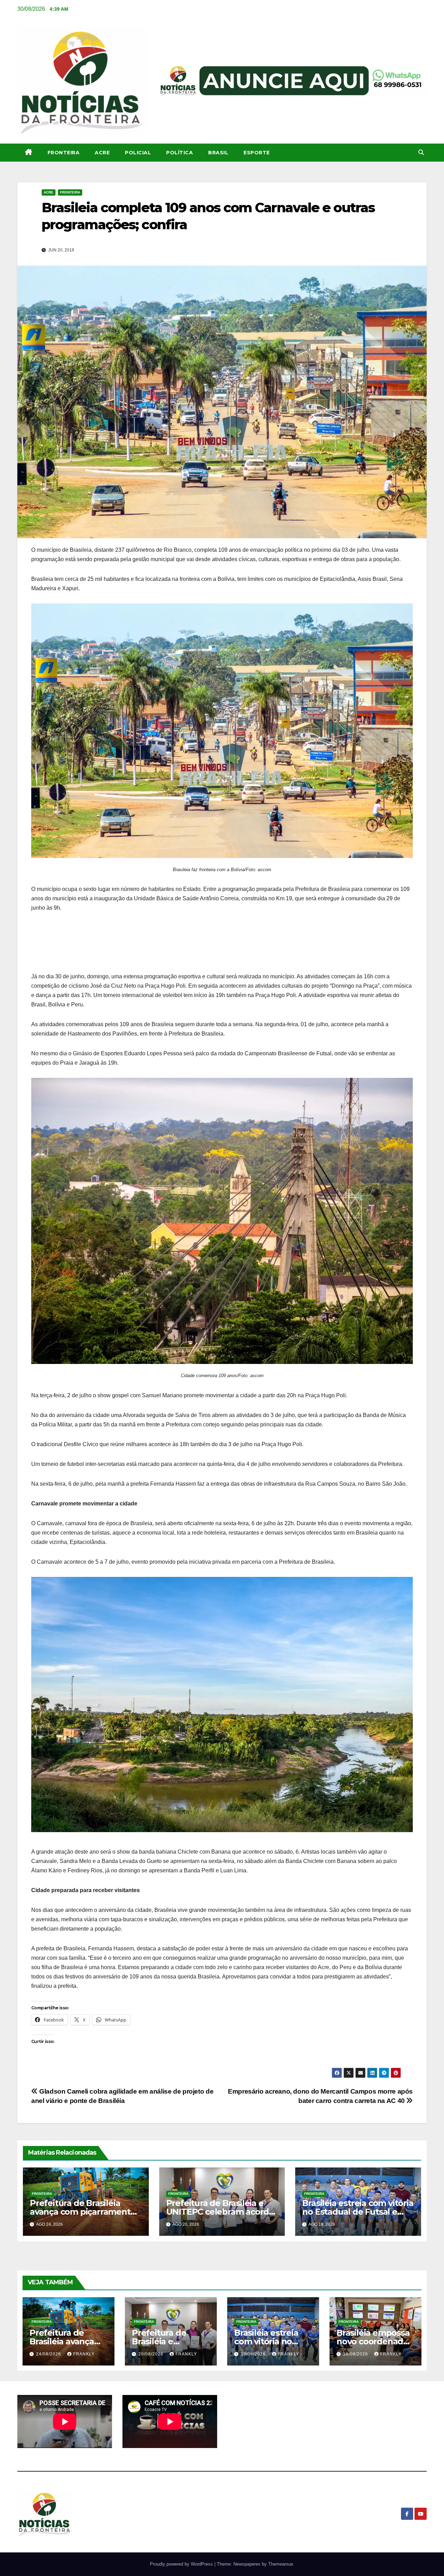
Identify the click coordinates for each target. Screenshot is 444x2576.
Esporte (257, 153)
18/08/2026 (356, 2354)
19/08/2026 (254, 2354)
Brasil (218, 153)
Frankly (84, 2354)
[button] (421, 152)
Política (180, 153)
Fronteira (64, 153)
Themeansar (280, 2564)
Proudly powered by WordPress (182, 2564)
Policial (138, 153)
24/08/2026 (49, 2354)
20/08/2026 (152, 2354)
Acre (102, 153)
